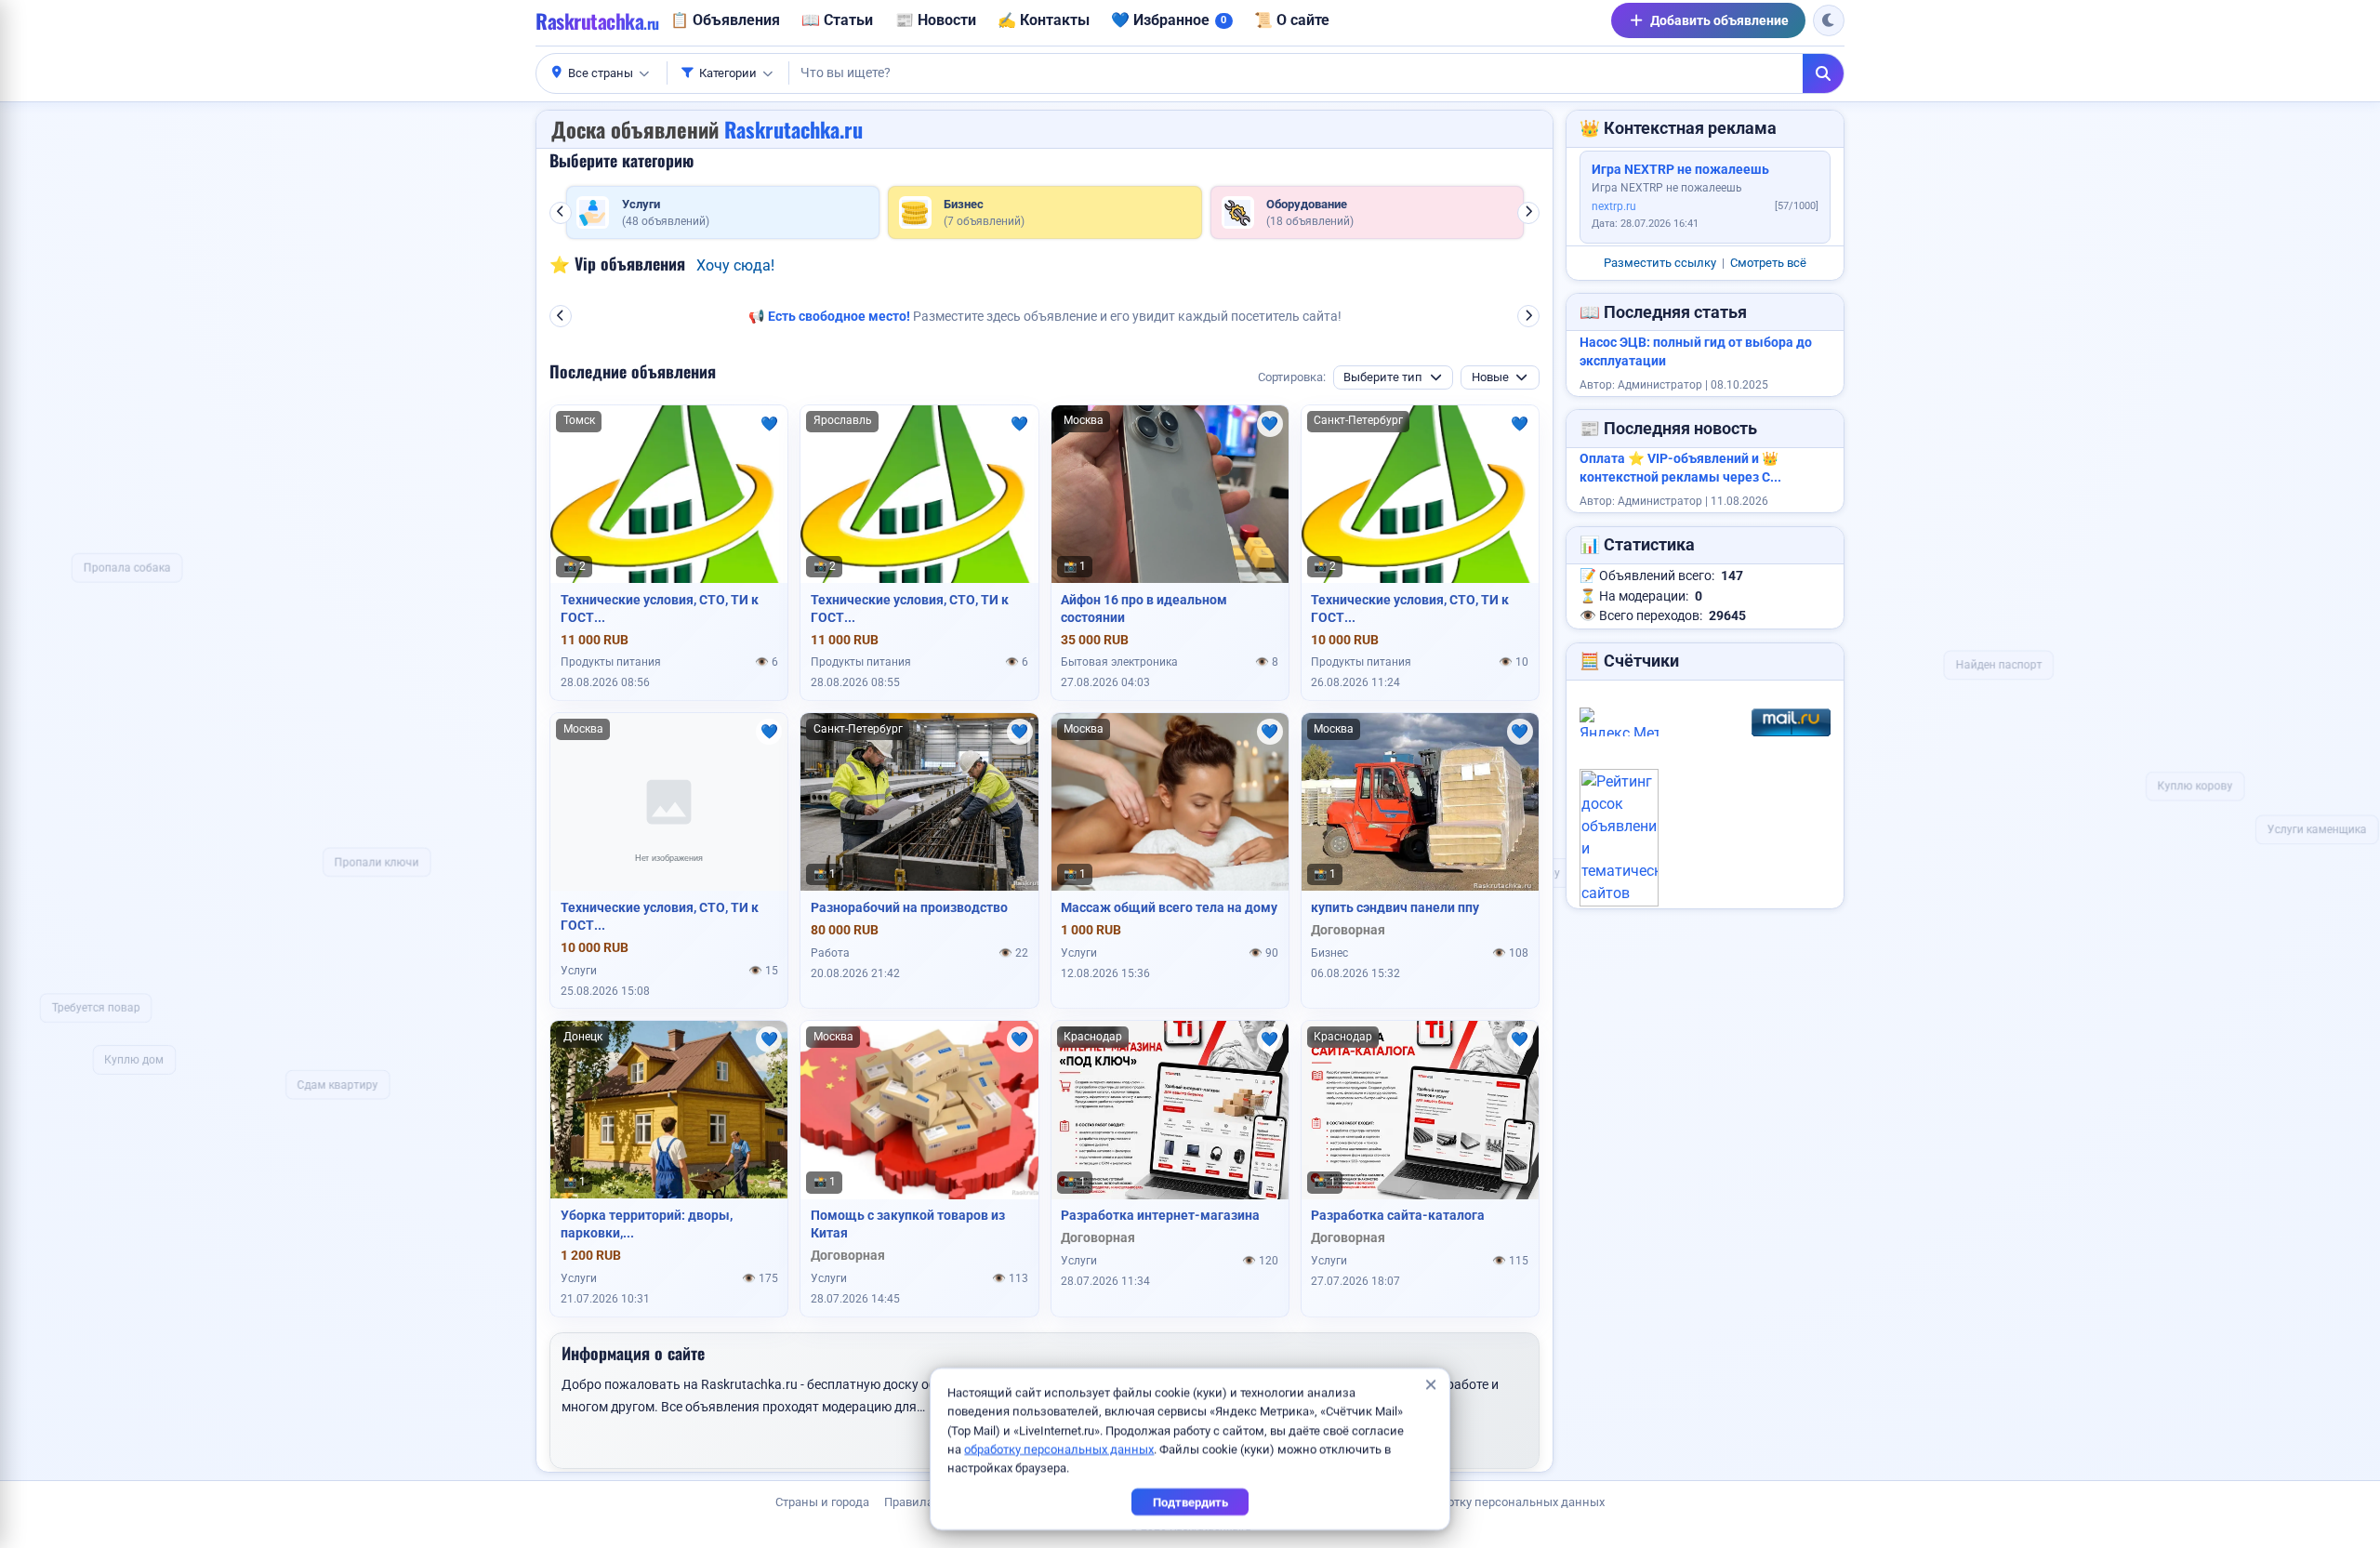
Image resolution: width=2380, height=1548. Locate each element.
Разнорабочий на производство (909, 907)
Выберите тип (1383, 377)
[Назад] (561, 213)
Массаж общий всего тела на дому (1169, 907)
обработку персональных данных (1059, 1449)
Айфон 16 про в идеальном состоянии (1144, 609)
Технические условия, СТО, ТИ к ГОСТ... (660, 609)
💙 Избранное (1169, 20)
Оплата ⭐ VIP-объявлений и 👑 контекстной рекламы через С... (1680, 468)
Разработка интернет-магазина (1160, 1215)
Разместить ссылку (1660, 263)
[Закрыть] (1430, 1385)
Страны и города (822, 1502)
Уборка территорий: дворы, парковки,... (647, 1224)
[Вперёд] (1528, 213)
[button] (602, 73)
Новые (1490, 377)
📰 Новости (936, 20)
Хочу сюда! (735, 265)
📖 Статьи (837, 20)
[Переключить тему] (1829, 20)
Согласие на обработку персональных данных (1474, 1502)
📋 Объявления (725, 20)
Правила (909, 1502)
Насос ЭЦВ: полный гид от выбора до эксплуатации (1696, 352)
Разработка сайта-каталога (1398, 1215)
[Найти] (1823, 73)
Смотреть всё (1768, 263)
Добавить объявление (1719, 20)
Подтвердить (1190, 1502)
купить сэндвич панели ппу (1395, 907)
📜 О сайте (1292, 20)
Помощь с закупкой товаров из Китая (908, 1224)
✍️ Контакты (1044, 20)
